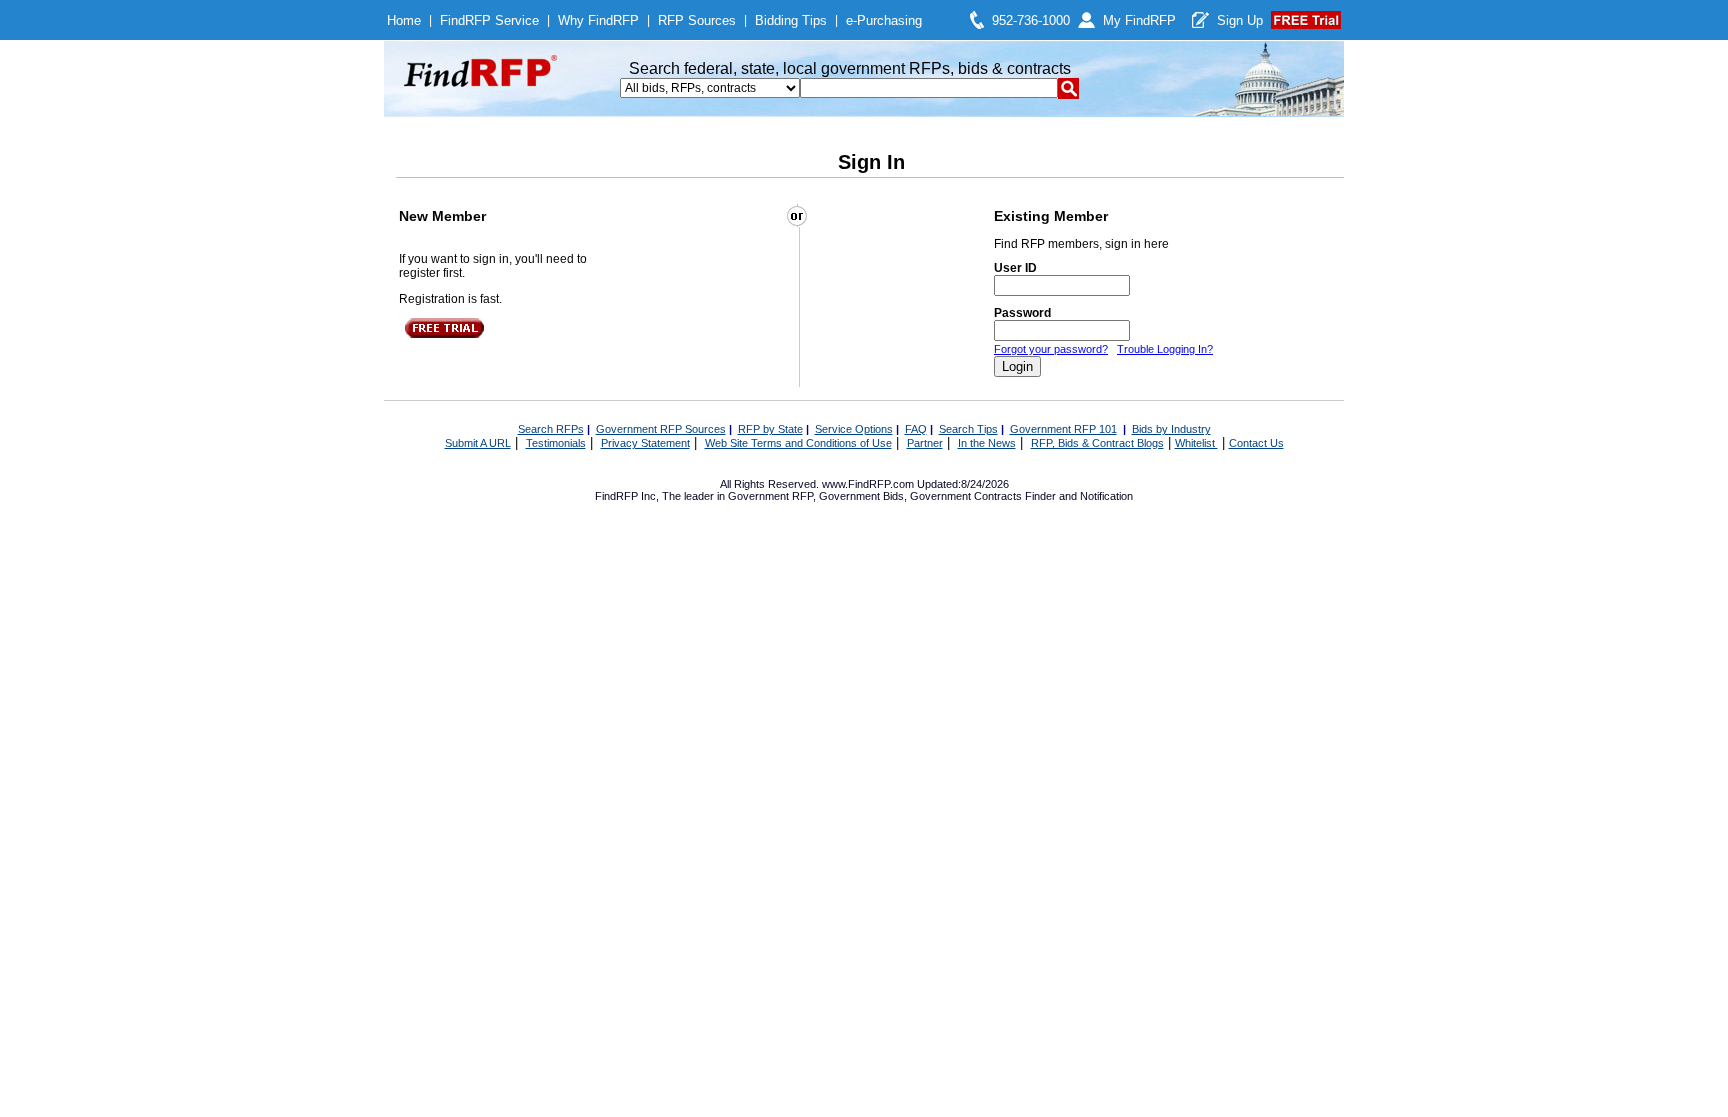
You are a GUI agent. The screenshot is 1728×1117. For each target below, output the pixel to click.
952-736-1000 (1031, 20)
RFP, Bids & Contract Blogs (1097, 443)
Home (404, 20)
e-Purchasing (884, 20)
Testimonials (556, 443)
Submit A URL (478, 443)
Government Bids (861, 496)
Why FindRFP (598, 20)
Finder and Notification (1079, 496)
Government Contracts (966, 496)
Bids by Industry (1171, 429)
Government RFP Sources (661, 429)
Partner (925, 443)
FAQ (916, 429)
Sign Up (1240, 20)
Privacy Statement (645, 443)
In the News (987, 443)
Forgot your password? (1051, 349)
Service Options (854, 429)
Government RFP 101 (1063, 429)
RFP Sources (697, 20)
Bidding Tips (791, 20)
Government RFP (770, 496)
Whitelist (1196, 443)
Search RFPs (551, 429)
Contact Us (1256, 443)
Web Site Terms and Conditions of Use (798, 443)
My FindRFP (1139, 20)
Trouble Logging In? (1165, 349)
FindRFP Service (489, 20)
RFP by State (770, 429)
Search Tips (968, 429)
